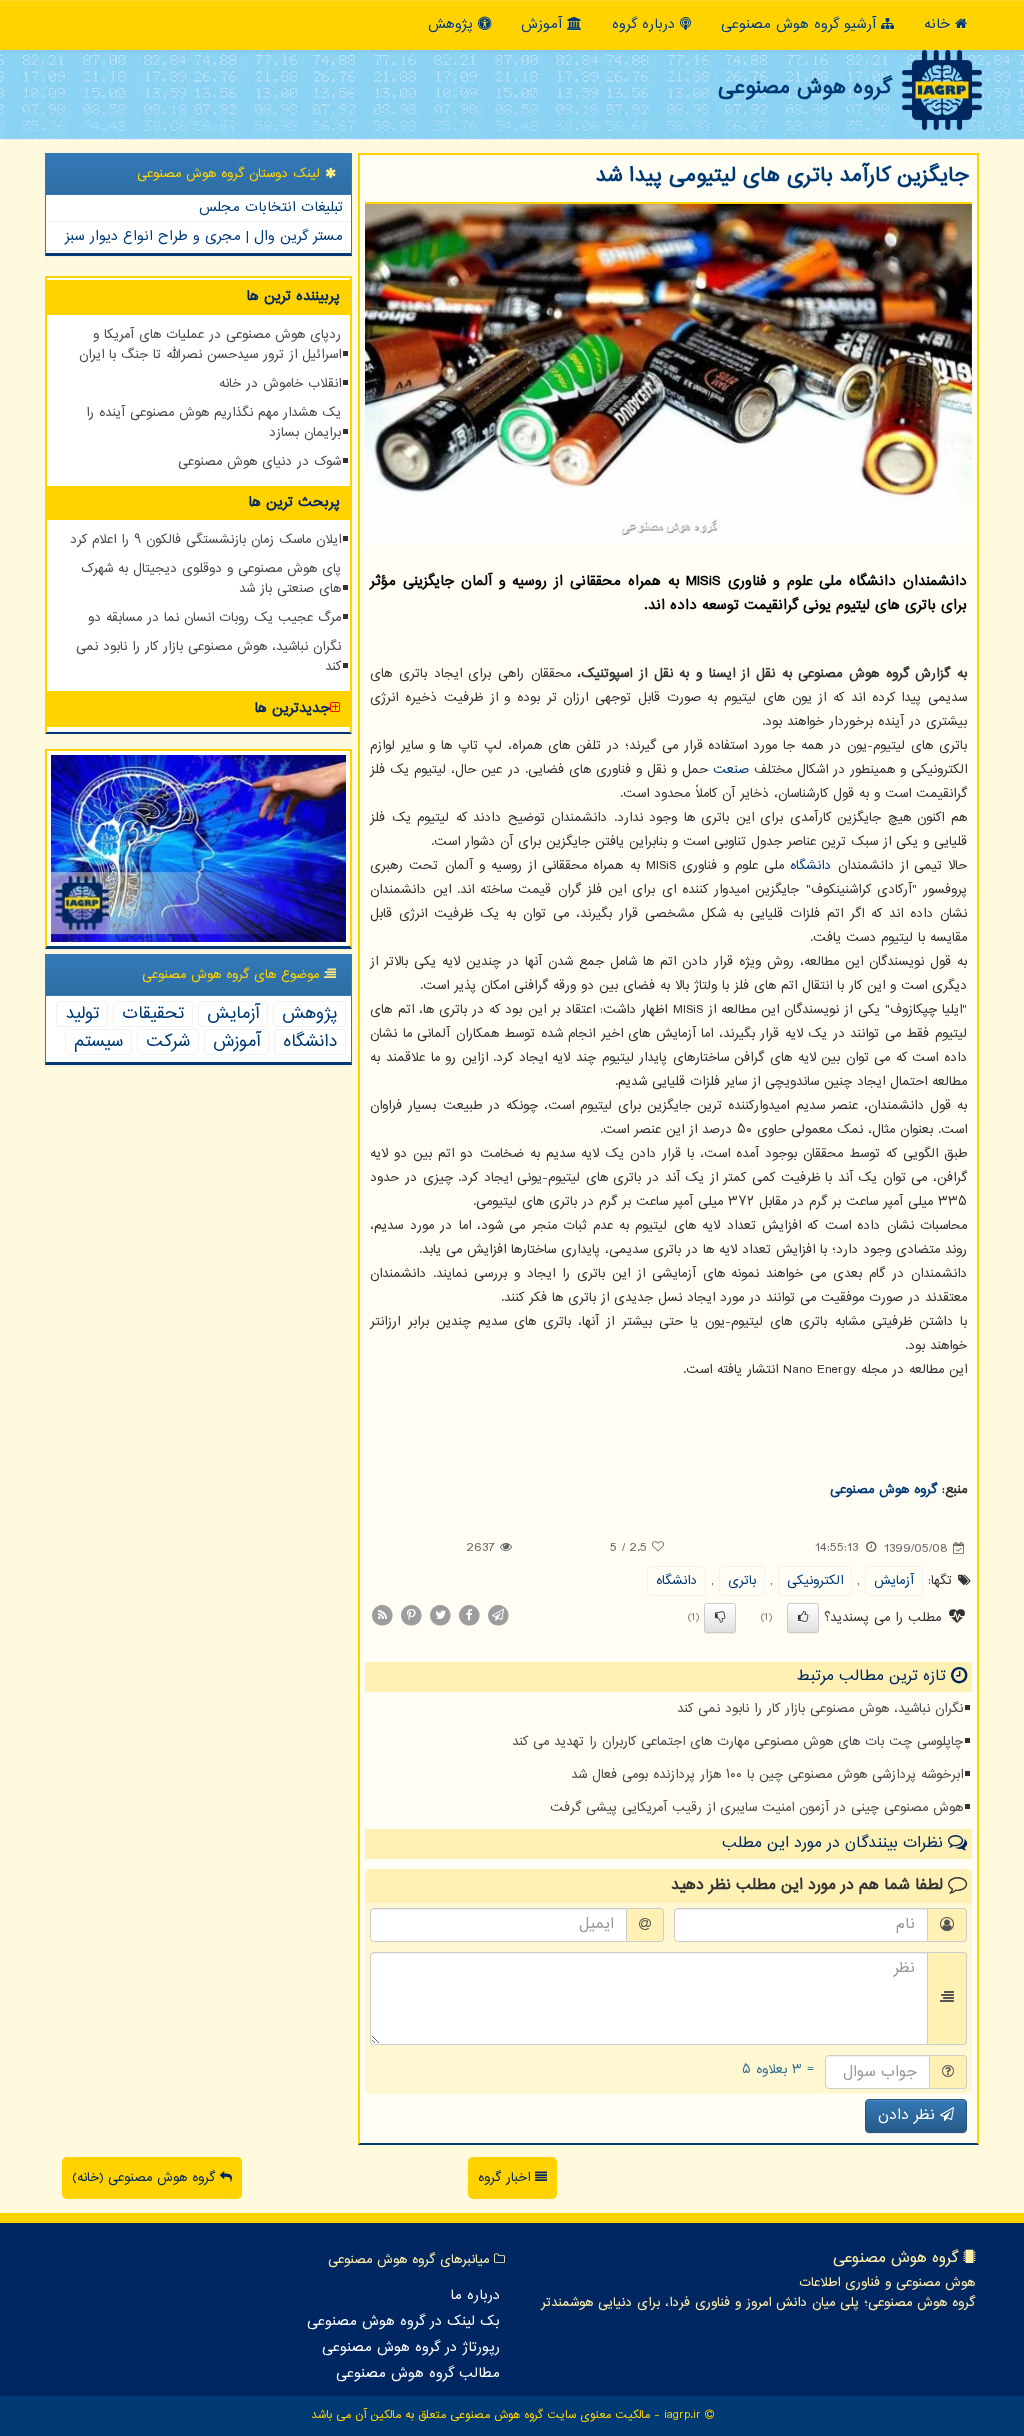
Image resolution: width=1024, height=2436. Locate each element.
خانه (939, 24)
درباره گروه (646, 24)
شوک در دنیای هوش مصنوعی (259, 462)
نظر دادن (909, 2115)
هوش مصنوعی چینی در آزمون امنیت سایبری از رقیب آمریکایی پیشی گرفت (756, 1808)
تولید (82, 1014)
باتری (742, 1581)
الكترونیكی (815, 1581)
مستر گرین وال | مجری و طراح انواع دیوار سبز (204, 236)
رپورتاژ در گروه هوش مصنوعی (411, 2348)
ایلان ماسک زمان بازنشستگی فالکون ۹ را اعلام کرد (205, 540)
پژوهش (453, 24)
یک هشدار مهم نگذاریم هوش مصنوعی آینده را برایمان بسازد (213, 423)
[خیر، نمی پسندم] (720, 1618)
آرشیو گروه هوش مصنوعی (801, 24)
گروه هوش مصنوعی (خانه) (146, 2178)
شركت (168, 1042)
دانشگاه (810, 866)
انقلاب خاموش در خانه (280, 384)
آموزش (544, 24)
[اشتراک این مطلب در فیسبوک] (469, 1615)
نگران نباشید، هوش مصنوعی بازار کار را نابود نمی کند (820, 1709)
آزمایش (894, 1581)
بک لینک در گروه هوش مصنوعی (403, 2322)
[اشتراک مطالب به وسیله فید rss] (382, 1615)
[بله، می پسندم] (803, 1618)
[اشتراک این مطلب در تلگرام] (498, 1615)
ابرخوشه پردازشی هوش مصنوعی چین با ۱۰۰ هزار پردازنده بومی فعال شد (767, 1775)
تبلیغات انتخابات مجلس (271, 207)
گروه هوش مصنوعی (804, 88)
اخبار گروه (506, 2178)
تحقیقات (153, 1014)
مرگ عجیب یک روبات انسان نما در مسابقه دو (214, 618)
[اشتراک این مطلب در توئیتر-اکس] (440, 1615)
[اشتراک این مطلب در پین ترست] (411, 1615)
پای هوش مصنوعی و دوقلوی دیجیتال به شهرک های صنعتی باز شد (211, 579)
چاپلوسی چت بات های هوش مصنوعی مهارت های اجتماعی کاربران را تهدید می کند (737, 1742)
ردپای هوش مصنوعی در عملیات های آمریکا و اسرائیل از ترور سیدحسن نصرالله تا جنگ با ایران (210, 345)
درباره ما (475, 2296)
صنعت (731, 770)
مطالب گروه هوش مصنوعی (418, 2374)
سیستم (98, 1042)
